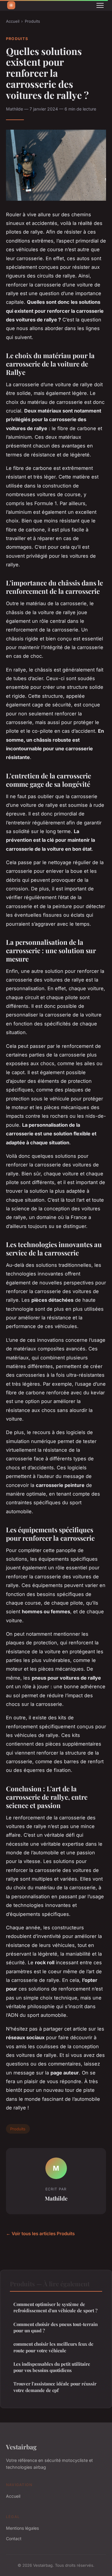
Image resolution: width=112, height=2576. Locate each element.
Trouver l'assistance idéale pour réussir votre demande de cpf (55, 2387)
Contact (14, 2539)
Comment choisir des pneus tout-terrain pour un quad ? (56, 2327)
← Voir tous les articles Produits (40, 2234)
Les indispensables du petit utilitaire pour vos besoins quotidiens (52, 2367)
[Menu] (100, 5)
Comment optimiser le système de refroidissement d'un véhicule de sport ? (55, 2307)
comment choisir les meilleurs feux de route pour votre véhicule (53, 2347)
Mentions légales (22, 2528)
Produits (32, 21)
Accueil (13, 21)
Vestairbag (21, 2447)
